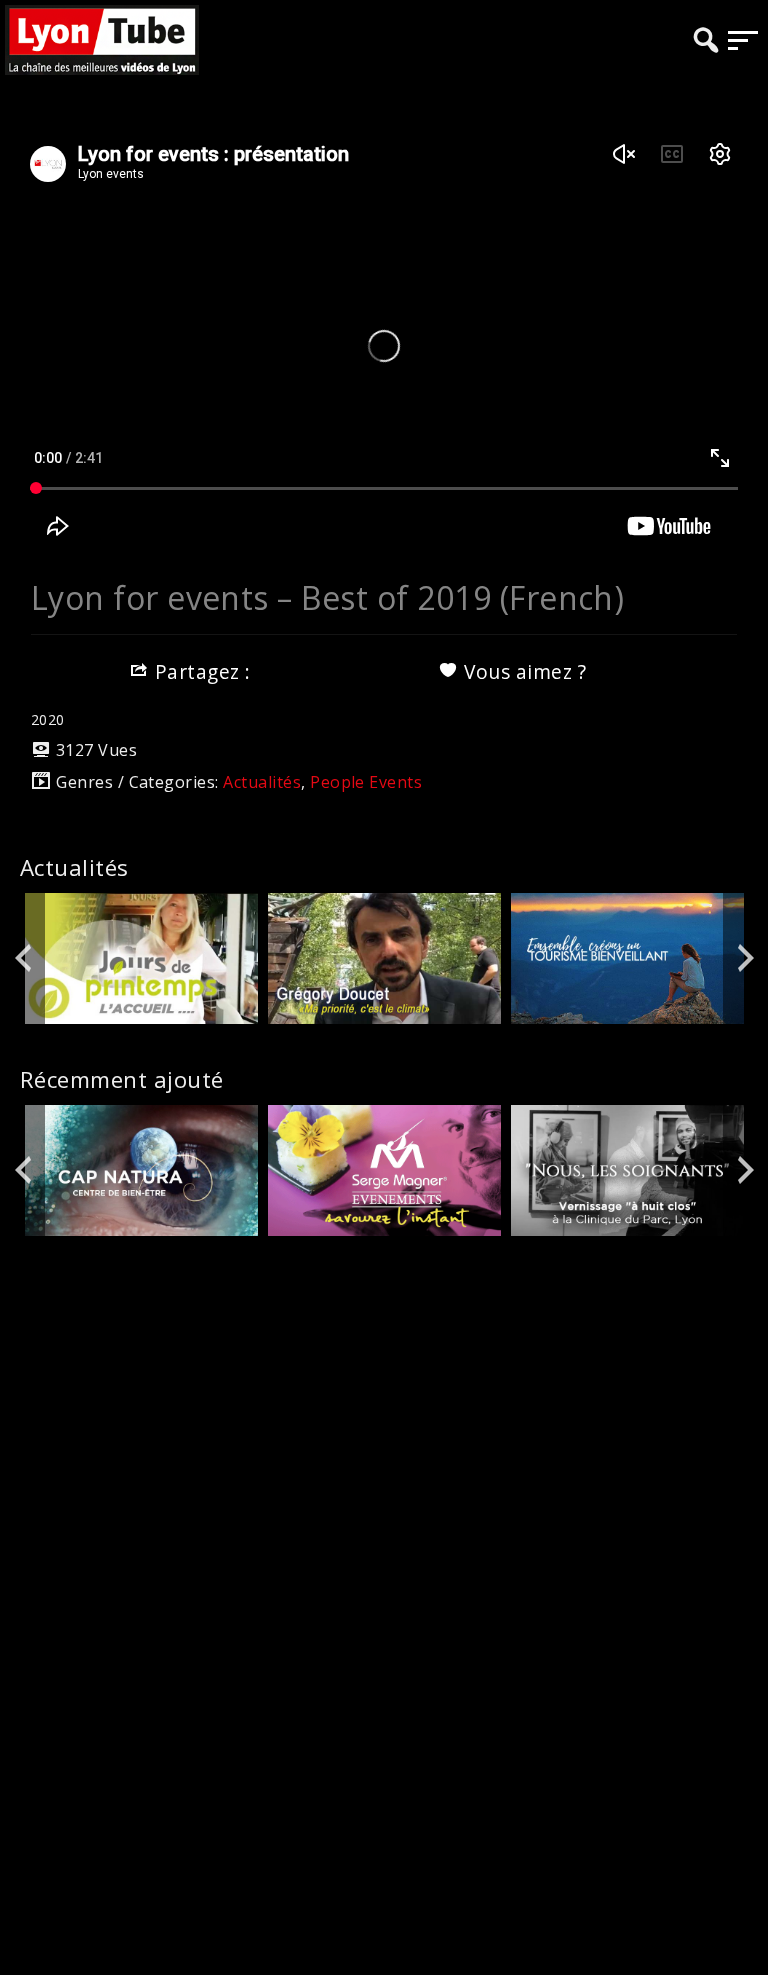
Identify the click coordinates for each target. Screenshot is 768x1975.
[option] (141, 958)
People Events (366, 782)
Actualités (262, 782)
